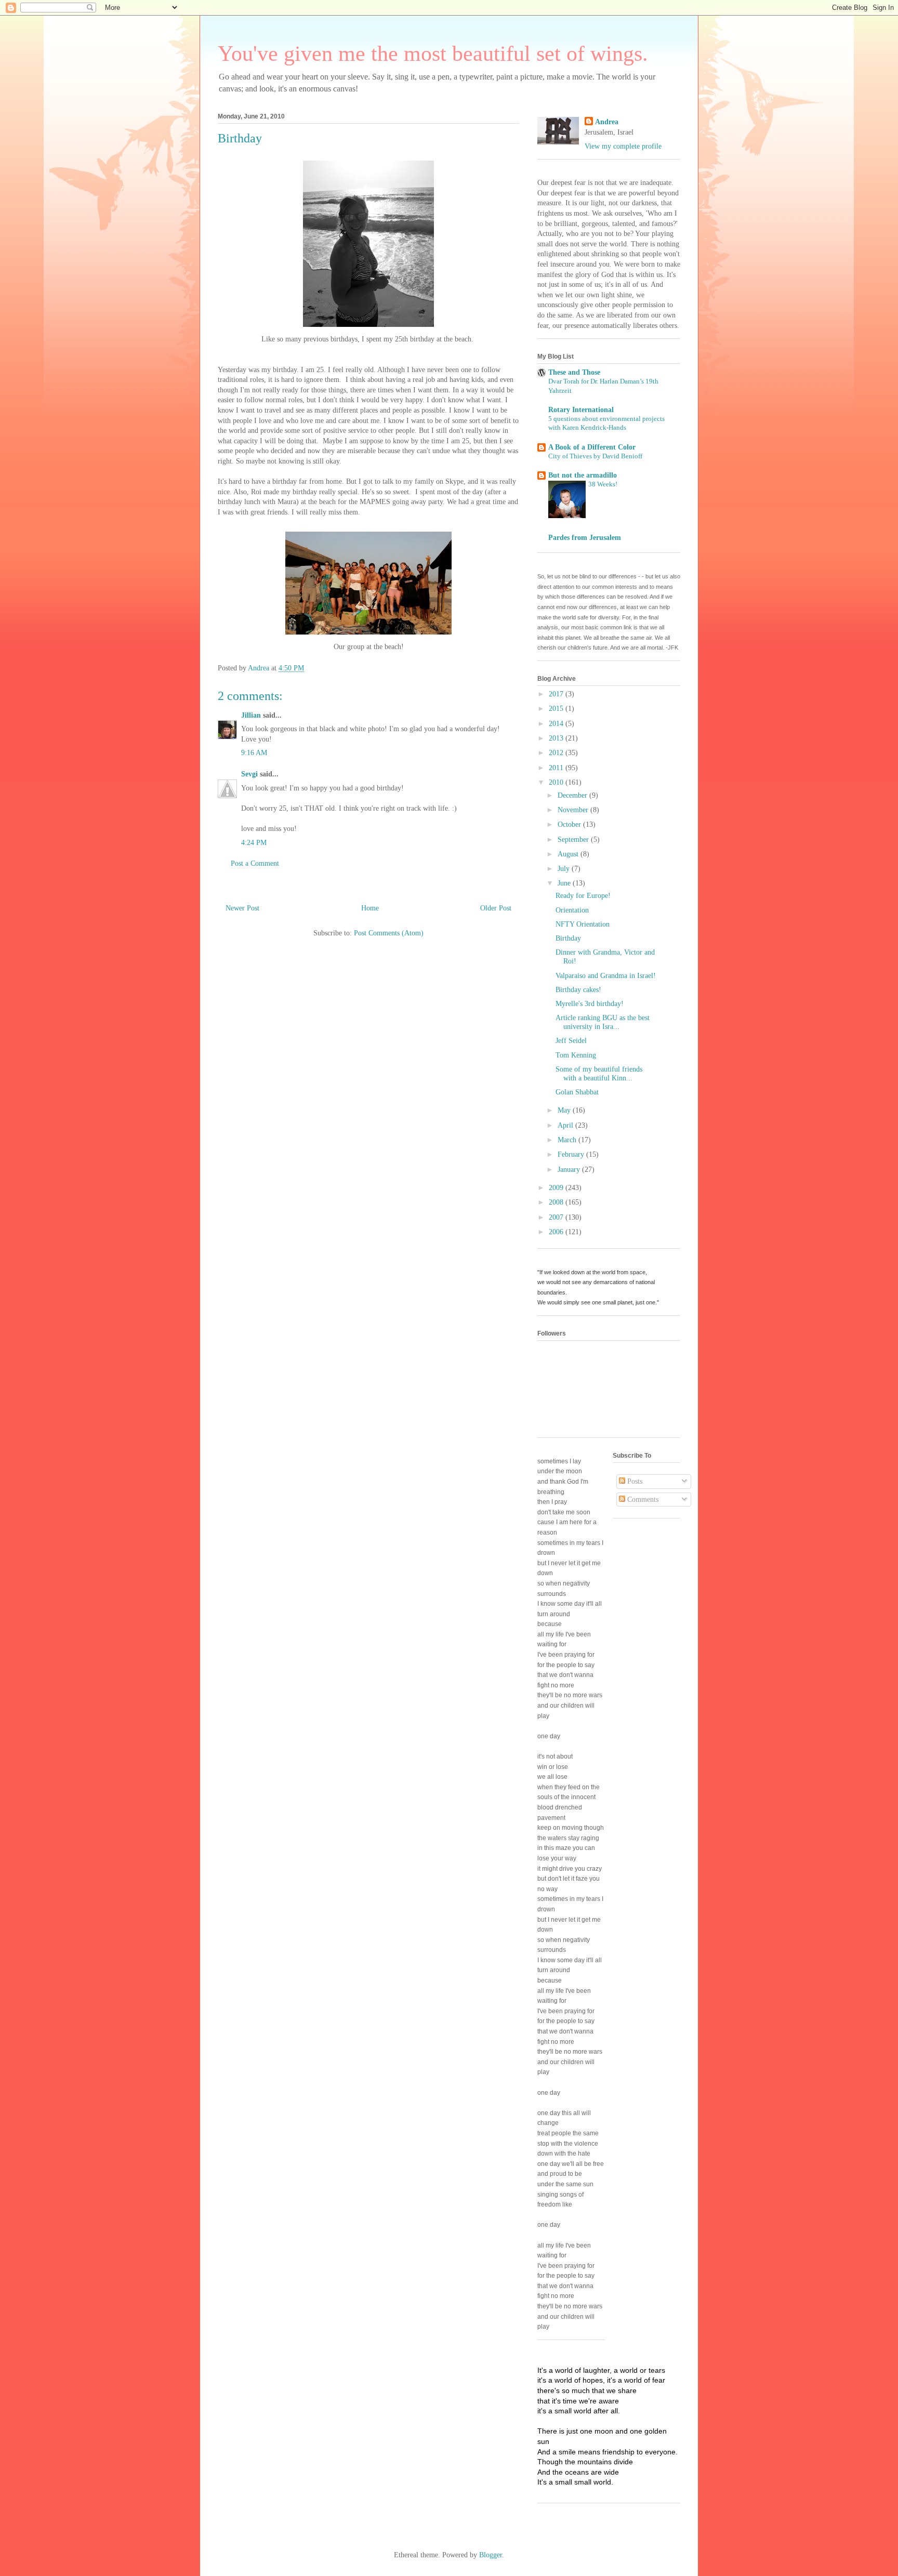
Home (370, 908)
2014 (557, 724)
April (566, 1125)
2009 (557, 1188)
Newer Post (242, 908)
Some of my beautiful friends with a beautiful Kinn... (599, 1074)
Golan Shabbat (577, 1092)
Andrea (607, 122)
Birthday (568, 938)
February (572, 1154)
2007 (557, 1217)
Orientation (572, 910)
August (569, 854)
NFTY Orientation (583, 924)
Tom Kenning (576, 1055)
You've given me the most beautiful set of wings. (433, 54)
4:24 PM (254, 843)
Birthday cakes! (578, 990)
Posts (634, 1481)
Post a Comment (255, 863)
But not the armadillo (583, 475)
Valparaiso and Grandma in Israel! (606, 976)
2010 (557, 782)
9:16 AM (254, 753)
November (574, 810)
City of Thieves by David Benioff (595, 456)
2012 (557, 753)
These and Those (574, 372)
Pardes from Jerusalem (585, 538)
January (570, 1170)
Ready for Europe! (583, 896)
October (570, 824)
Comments (642, 1500)
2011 (557, 768)
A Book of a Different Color (592, 447)
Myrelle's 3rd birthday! (590, 1004)
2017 (557, 694)
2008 (557, 1202)
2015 (557, 709)
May (565, 1110)
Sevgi (249, 774)
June (565, 883)
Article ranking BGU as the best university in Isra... (603, 1022)
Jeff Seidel (571, 1041)
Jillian (251, 715)
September (574, 840)
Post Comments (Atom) (389, 933)
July (565, 869)
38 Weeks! (603, 484)
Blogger (491, 2555)
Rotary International (581, 410)
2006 (557, 1232)
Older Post (496, 908)
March (568, 1140)
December (573, 795)
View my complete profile (623, 146)
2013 (557, 738)
